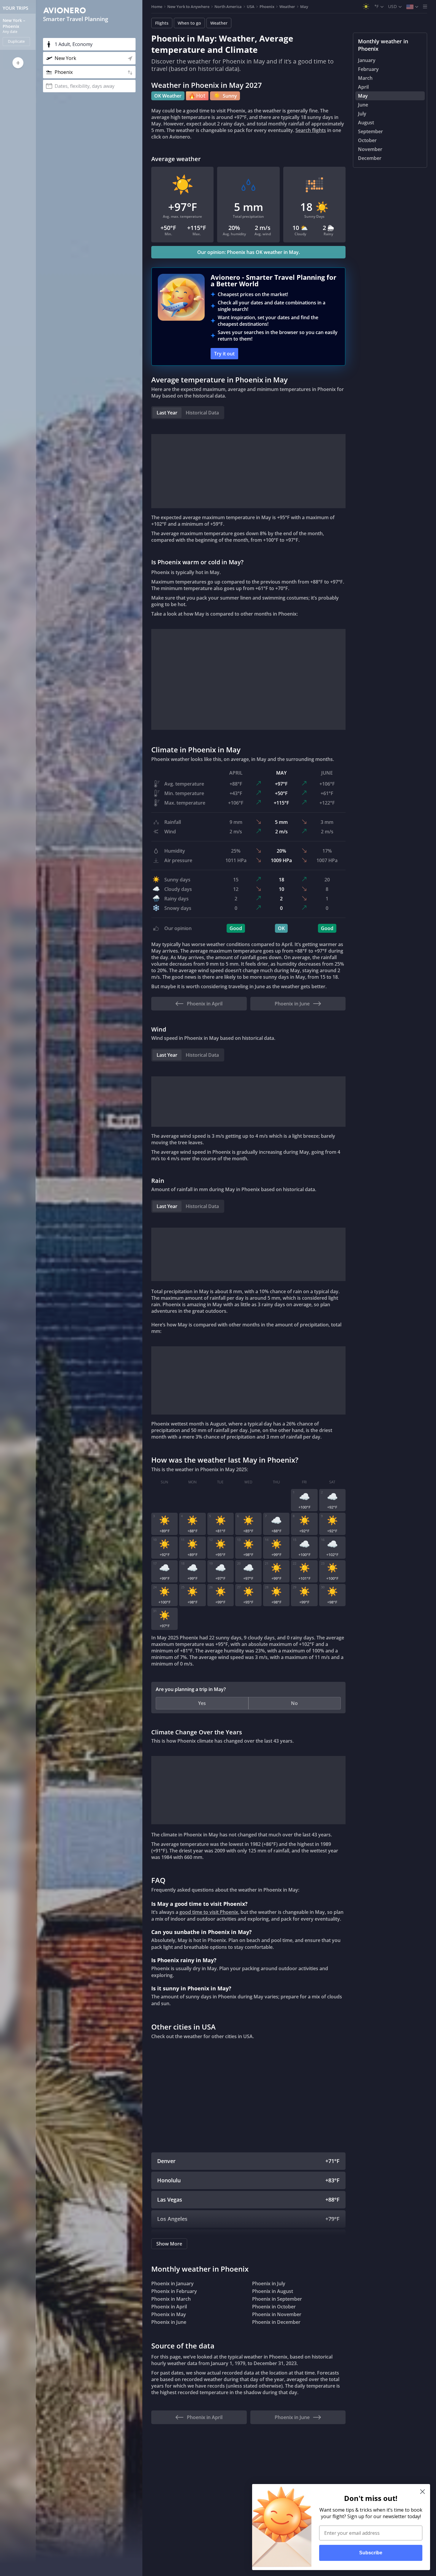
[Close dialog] (423, 2492)
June (363, 105)
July (362, 114)
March (365, 78)
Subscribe (371, 2553)
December (370, 158)
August (366, 123)
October (367, 140)
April (363, 87)
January (367, 60)
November (370, 149)
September (370, 131)
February (368, 69)
